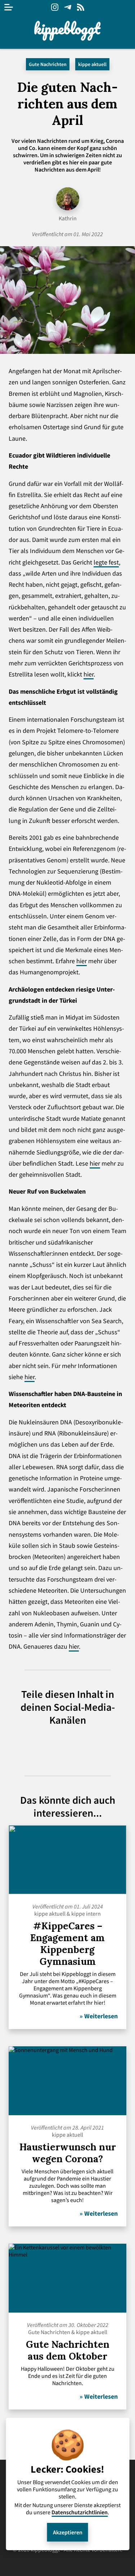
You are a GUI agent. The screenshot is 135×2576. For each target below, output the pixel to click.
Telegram (68, 7)
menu (9, 7)
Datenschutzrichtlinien (80, 2512)
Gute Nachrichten (48, 64)
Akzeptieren (68, 2532)
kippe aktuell (92, 64)
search (126, 7)
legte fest (106, 562)
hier (89, 674)
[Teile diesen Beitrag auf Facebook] (81, 1745)
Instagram (55, 7)
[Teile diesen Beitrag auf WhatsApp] (55, 1745)
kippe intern (86, 1914)
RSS (81, 7)
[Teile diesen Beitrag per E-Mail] (107, 1745)
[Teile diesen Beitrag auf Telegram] (29, 1745)
